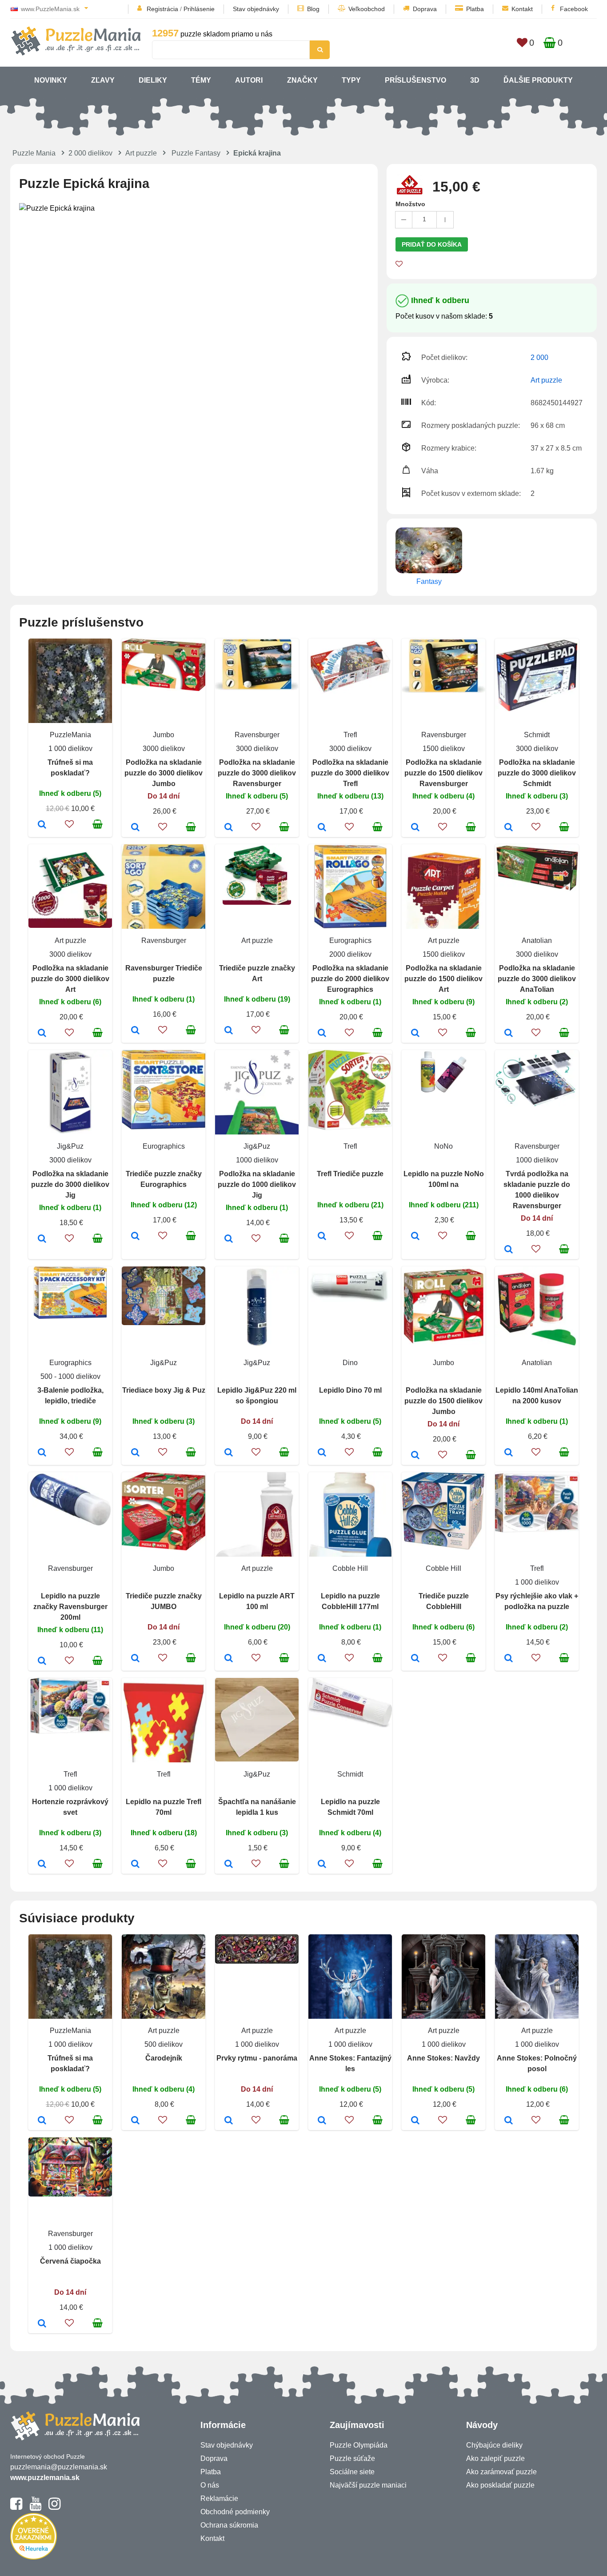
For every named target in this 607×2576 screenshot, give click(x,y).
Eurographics (350, 941)
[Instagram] (54, 2508)
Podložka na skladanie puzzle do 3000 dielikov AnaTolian (537, 979)
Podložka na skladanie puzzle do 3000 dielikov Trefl (350, 773)
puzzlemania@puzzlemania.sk (59, 2467)
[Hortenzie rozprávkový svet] (42, 1865)
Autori (249, 80)
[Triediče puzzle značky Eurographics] (135, 1237)
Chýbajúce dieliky (494, 2445)
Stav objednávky (256, 9)
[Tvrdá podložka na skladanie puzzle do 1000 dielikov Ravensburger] (509, 1250)
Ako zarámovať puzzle (501, 2472)
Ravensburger (257, 735)
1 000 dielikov (70, 749)
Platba (475, 9)
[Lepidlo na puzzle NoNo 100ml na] (415, 1237)
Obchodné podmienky (235, 2512)
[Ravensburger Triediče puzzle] (135, 1031)
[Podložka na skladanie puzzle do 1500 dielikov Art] (415, 1034)
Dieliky (153, 80)
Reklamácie (219, 2498)
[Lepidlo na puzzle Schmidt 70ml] (322, 1865)
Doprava (425, 9)
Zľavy (103, 80)
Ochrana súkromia (229, 2525)
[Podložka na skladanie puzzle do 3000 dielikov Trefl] (322, 828)
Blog (313, 9)
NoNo (443, 1146)
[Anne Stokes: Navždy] (415, 2121)
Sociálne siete (352, 2472)
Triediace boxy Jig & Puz (164, 1390)
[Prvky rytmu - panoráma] (229, 2121)
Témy (201, 80)
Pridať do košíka (432, 244)
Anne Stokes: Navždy (443, 2058)
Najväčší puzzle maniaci (368, 2485)
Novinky (51, 80)
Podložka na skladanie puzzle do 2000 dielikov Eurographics (350, 979)
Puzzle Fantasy (196, 153)
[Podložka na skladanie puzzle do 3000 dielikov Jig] (42, 1239)
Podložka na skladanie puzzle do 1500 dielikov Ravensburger (443, 773)
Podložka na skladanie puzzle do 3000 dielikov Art (70, 979)
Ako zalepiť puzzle (495, 2458)
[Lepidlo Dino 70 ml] (322, 1453)
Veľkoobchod (367, 9)
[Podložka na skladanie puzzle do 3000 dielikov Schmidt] (509, 828)
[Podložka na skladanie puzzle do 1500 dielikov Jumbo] (415, 1456)
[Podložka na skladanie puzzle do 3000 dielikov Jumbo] (135, 828)
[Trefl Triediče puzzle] (322, 1237)
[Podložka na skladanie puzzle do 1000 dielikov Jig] (229, 1239)
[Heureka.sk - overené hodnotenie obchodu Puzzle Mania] (34, 2557)
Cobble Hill (350, 1568)
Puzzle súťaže (352, 2458)
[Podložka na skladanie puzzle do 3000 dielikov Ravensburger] (229, 828)
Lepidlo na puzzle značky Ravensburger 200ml (70, 1607)
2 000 (539, 357)
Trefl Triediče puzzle (350, 1174)
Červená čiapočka (70, 2261)
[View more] (164, 689)
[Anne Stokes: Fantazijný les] (322, 2121)
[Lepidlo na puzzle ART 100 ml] (229, 1659)
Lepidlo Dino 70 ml (350, 1390)
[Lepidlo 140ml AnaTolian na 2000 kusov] (509, 1453)
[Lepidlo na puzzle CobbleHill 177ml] (322, 1659)
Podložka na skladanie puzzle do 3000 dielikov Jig (70, 1184)
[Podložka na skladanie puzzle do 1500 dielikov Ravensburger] (415, 828)
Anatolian (537, 941)
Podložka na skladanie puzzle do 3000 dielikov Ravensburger (257, 773)
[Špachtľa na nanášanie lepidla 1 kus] (229, 1865)
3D (475, 80)
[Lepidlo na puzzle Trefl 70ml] (135, 1865)
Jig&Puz (70, 1146)
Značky (302, 80)
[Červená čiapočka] (42, 2324)
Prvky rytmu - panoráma (257, 2058)
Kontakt (522, 9)
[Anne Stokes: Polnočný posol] (509, 2121)
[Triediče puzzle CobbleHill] (415, 1659)
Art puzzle (141, 153)
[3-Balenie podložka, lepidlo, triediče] (42, 1453)
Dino (350, 1363)
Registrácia (162, 9)
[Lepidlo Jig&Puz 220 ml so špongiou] (229, 1453)
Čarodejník (164, 2058)
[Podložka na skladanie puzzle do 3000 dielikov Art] (42, 1034)
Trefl (350, 735)
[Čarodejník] (135, 2121)
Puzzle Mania (34, 153)
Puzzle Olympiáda (359, 2445)
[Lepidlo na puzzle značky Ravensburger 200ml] (42, 1661)
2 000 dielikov (90, 153)
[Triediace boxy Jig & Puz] (135, 1453)
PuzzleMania (70, 735)
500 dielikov (164, 2044)
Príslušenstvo (415, 80)
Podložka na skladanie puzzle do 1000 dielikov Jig (257, 1184)
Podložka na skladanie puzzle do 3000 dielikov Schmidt (537, 773)
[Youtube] (35, 2508)
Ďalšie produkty (538, 80)
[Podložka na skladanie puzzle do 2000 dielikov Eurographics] (322, 1034)
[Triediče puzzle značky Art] (229, 1031)
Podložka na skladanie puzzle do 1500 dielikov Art (443, 979)
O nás (210, 2485)
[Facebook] (16, 2508)
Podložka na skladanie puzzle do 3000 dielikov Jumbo (164, 773)
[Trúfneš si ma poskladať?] (42, 825)
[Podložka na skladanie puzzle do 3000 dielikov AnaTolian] (509, 1034)
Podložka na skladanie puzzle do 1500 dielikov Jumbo (443, 1401)
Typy (351, 80)
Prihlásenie (199, 9)
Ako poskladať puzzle (500, 2485)
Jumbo (164, 735)
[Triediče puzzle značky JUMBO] (135, 1659)
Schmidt (537, 735)
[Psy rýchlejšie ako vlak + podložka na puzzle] (509, 1659)
